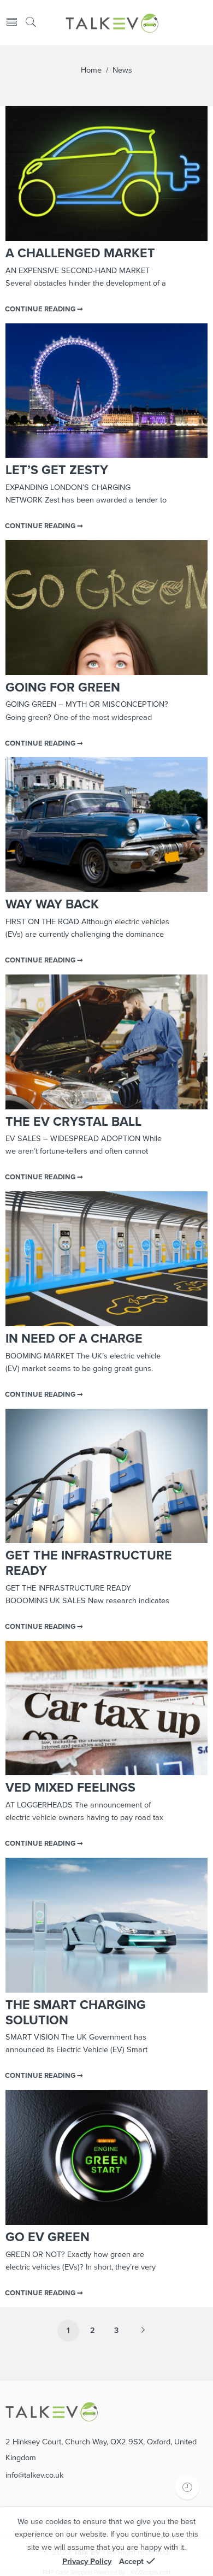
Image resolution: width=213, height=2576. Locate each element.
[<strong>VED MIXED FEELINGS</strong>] (106, 1708)
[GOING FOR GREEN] (106, 608)
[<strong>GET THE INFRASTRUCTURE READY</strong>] (106, 1476)
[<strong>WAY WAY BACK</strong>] (106, 825)
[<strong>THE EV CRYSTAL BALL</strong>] (106, 1042)
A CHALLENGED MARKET (80, 253)
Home (91, 70)
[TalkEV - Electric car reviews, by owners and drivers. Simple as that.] (112, 23)
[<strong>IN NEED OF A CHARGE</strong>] (106, 1259)
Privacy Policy (87, 2562)
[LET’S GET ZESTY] (106, 391)
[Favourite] (203, 23)
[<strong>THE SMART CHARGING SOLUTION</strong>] (106, 1925)
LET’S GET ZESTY (57, 470)
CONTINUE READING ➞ (44, 309)
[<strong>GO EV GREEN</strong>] (106, 2157)
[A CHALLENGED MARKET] (106, 173)
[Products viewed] (187, 2487)
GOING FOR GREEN (63, 688)
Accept (131, 2562)
